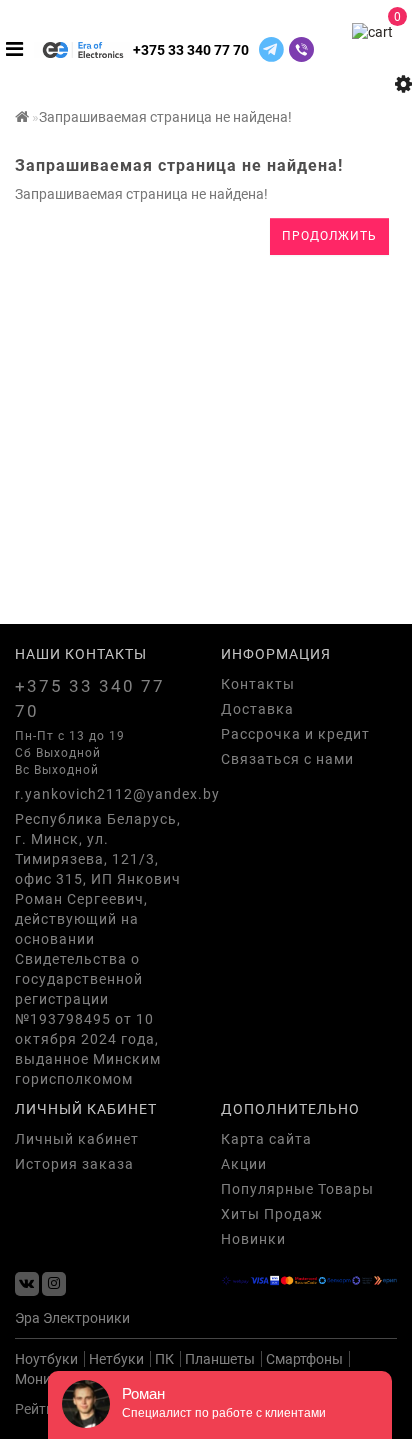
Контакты (258, 684)
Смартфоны (304, 1359)
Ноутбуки (46, 1359)
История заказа (74, 1164)
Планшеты (220, 1359)
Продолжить (329, 236)
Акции (244, 1164)
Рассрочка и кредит (295, 734)
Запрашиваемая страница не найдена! (165, 117)
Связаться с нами (287, 759)
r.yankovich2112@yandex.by (103, 794)
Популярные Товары (297, 1189)
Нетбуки (116, 1359)
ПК (164, 1359)
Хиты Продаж (272, 1214)
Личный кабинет (77, 1139)
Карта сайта (266, 1139)
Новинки (253, 1239)
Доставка (257, 709)
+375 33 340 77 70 (191, 50)
